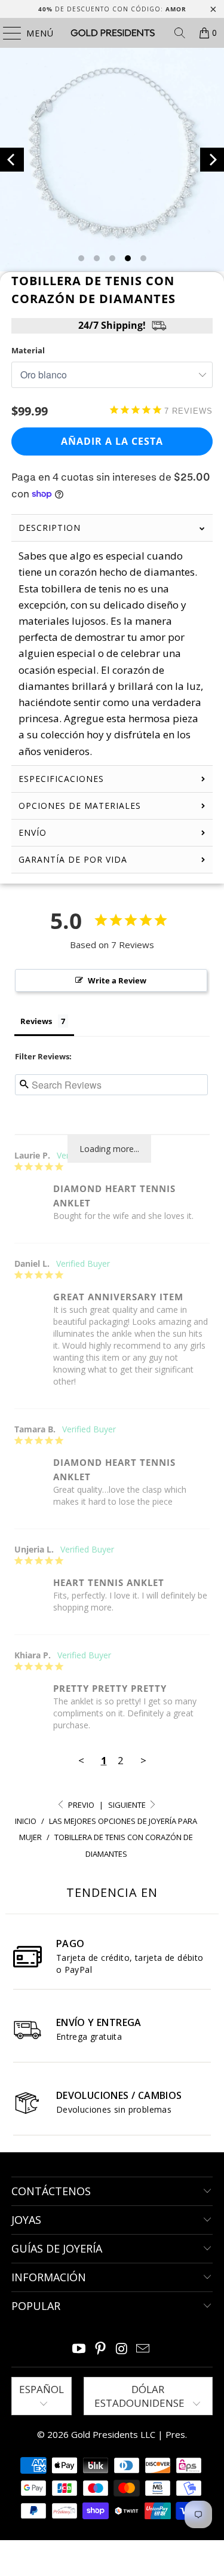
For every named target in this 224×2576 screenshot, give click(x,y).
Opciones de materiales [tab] (80, 806)
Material (28, 350)
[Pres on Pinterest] (101, 2349)
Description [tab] (50, 528)
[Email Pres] (143, 2349)
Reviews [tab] (36, 1021)
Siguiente (128, 1805)
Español (42, 2389)
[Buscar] (180, 33)
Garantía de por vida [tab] (73, 859)
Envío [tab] (33, 832)
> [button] (143, 1760)
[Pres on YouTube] (79, 2349)
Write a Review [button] (117, 980)
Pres (175, 2434)
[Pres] (112, 33)
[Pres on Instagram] (122, 2349)
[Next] (212, 160)
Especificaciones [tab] (61, 779)
